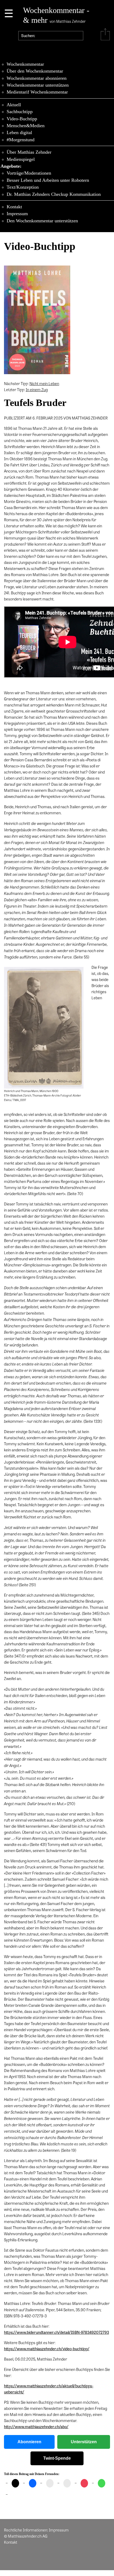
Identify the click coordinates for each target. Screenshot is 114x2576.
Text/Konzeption (23, 187)
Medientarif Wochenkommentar (37, 92)
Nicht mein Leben (44, 383)
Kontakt (14, 207)
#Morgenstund (21, 140)
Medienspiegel (21, 159)
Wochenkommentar (25, 64)
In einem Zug (37, 390)
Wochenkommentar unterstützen (38, 85)
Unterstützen (84, 2442)
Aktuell (14, 105)
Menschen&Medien (26, 126)
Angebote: (11, 166)
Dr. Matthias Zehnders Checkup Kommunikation (54, 194)
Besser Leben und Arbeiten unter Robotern (48, 180)
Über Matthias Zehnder (29, 152)
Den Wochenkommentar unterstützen (42, 221)
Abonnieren (29, 2442)
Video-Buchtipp (22, 119)
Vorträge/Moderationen (29, 173)
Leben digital (19, 132)
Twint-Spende (57, 2458)
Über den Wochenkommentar (35, 71)
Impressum (17, 214)
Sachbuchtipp (20, 112)
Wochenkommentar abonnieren (37, 78)
